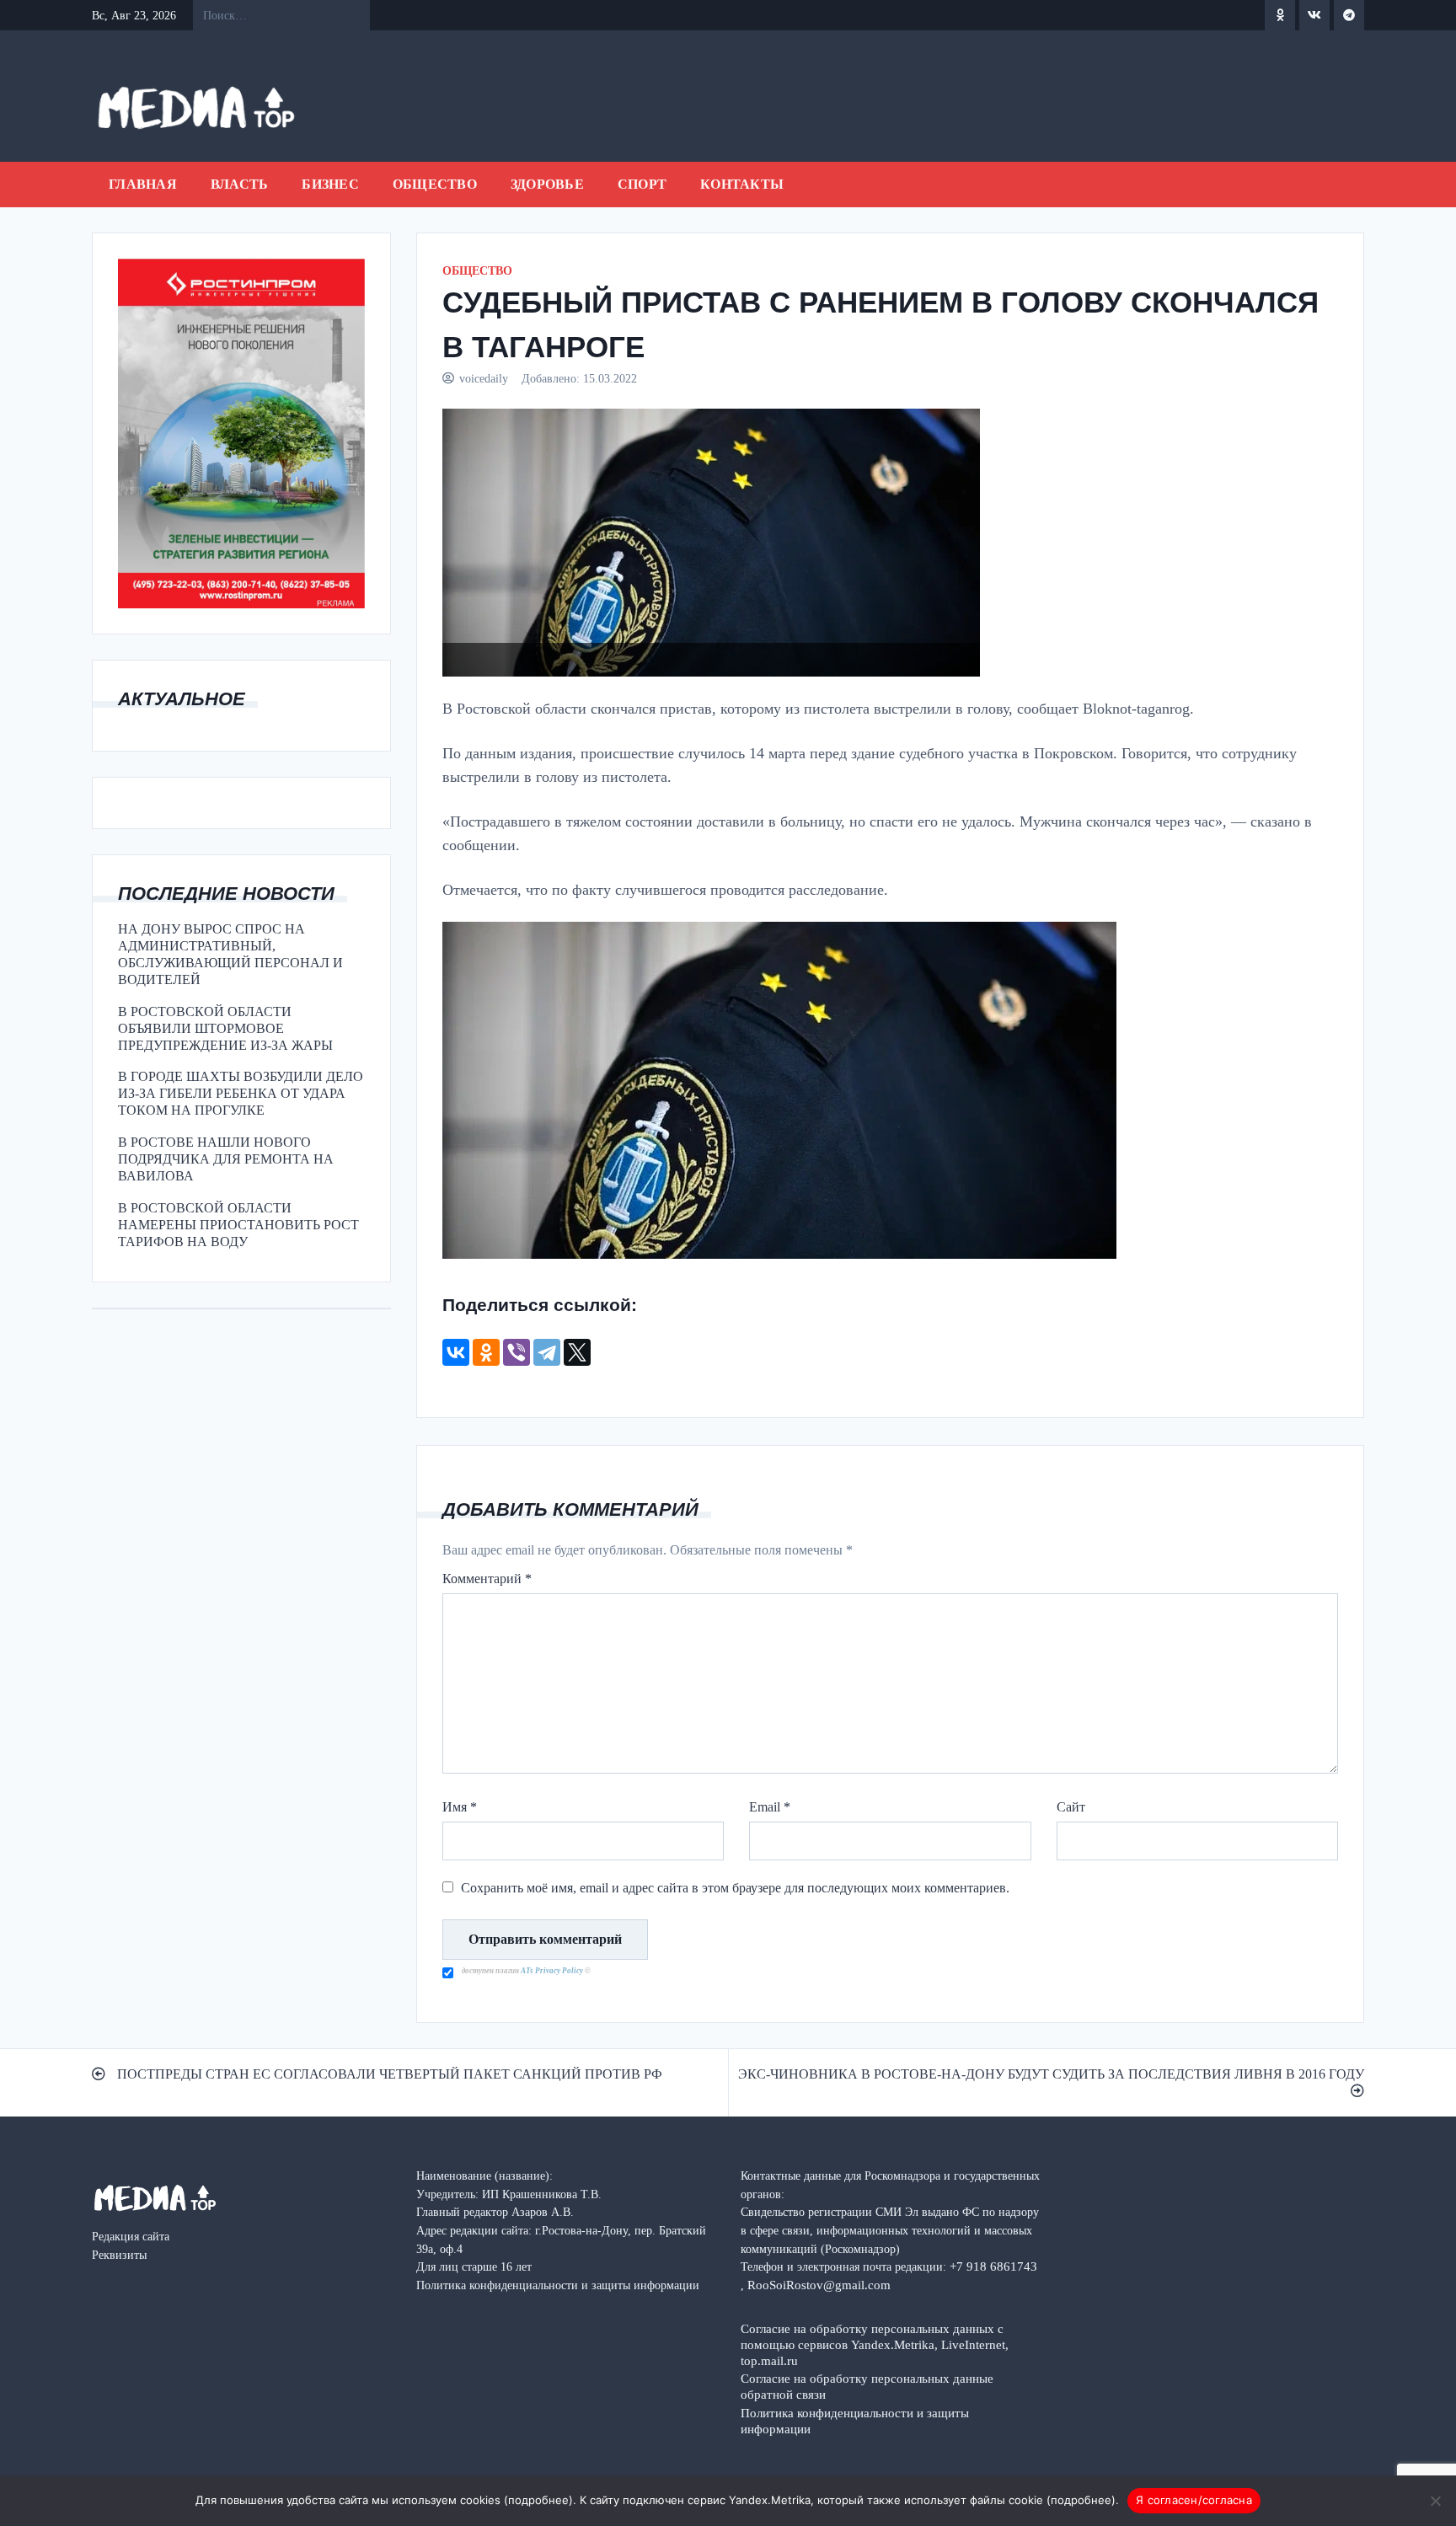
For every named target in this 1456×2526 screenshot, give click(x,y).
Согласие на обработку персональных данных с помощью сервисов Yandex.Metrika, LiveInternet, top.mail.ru (875, 2344)
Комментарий (487, 1579)
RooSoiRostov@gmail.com (819, 2285)
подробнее (538, 2500)
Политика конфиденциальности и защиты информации (855, 2421)
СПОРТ (642, 184)
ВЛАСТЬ (240, 184)
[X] (577, 1352)
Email (770, 1807)
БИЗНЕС (330, 184)
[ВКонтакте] (456, 1352)
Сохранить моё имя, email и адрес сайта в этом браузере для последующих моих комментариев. (735, 1888)
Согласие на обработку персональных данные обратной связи (867, 2386)
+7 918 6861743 (993, 2266)
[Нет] (1435, 2501)
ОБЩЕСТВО (435, 184)
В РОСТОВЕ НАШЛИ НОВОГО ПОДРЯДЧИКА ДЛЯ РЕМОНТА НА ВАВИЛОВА (226, 1159)
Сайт (1071, 1807)
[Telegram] (547, 1352)
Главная (143, 184)
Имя (460, 1807)
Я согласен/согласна (1194, 2500)
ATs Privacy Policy (553, 1971)
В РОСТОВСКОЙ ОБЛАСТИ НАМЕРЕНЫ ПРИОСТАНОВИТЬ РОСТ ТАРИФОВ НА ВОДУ (238, 1225)
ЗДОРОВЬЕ (547, 184)
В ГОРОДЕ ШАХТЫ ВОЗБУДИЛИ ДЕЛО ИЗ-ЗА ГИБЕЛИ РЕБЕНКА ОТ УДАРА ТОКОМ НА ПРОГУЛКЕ (241, 1093)
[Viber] (517, 1352)
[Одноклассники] (486, 1352)
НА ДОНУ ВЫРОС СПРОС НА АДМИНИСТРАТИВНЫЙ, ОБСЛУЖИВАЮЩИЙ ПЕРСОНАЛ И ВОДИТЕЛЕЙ (230, 954)
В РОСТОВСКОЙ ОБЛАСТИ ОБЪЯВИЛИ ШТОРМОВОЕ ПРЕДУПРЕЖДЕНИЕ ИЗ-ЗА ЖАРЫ (225, 1028)
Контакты (742, 184)
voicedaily (484, 378)
